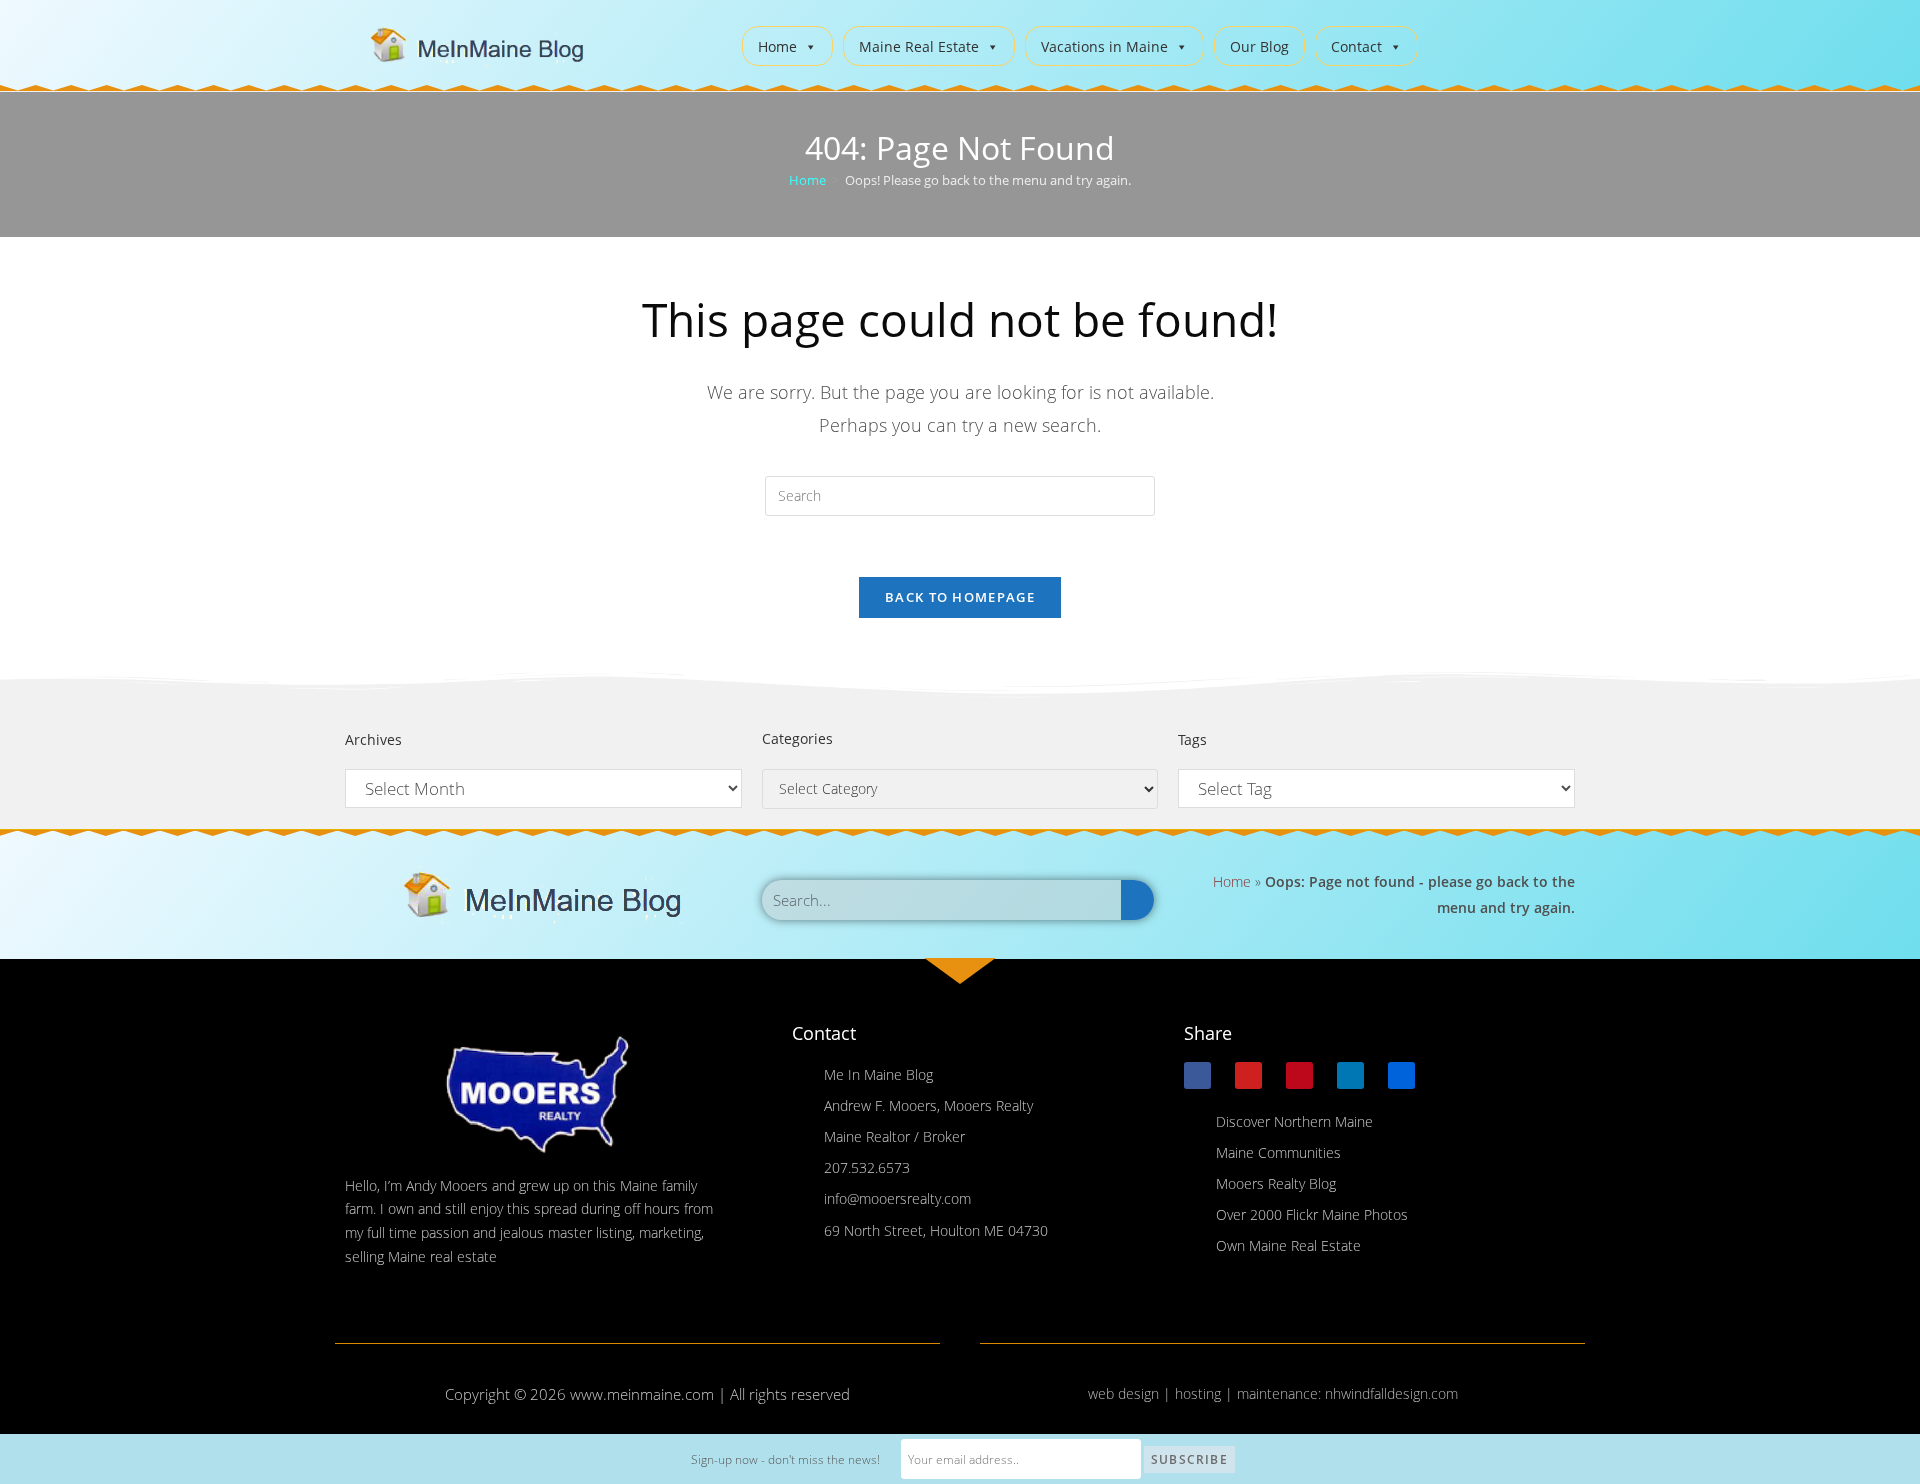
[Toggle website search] (1448, 43)
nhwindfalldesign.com (1391, 1393)
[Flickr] (1401, 1075)
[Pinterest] (1299, 1075)
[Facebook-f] (1197, 1075)
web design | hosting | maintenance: (1206, 1393)
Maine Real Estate (919, 46)
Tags (1192, 739)
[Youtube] (1248, 1075)
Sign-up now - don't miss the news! (785, 1459)
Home (777, 46)
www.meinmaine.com (642, 1394)
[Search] (1137, 900)
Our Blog (1259, 46)
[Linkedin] (1350, 1075)
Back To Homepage (960, 597)
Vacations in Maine (1104, 46)
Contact (1356, 46)
